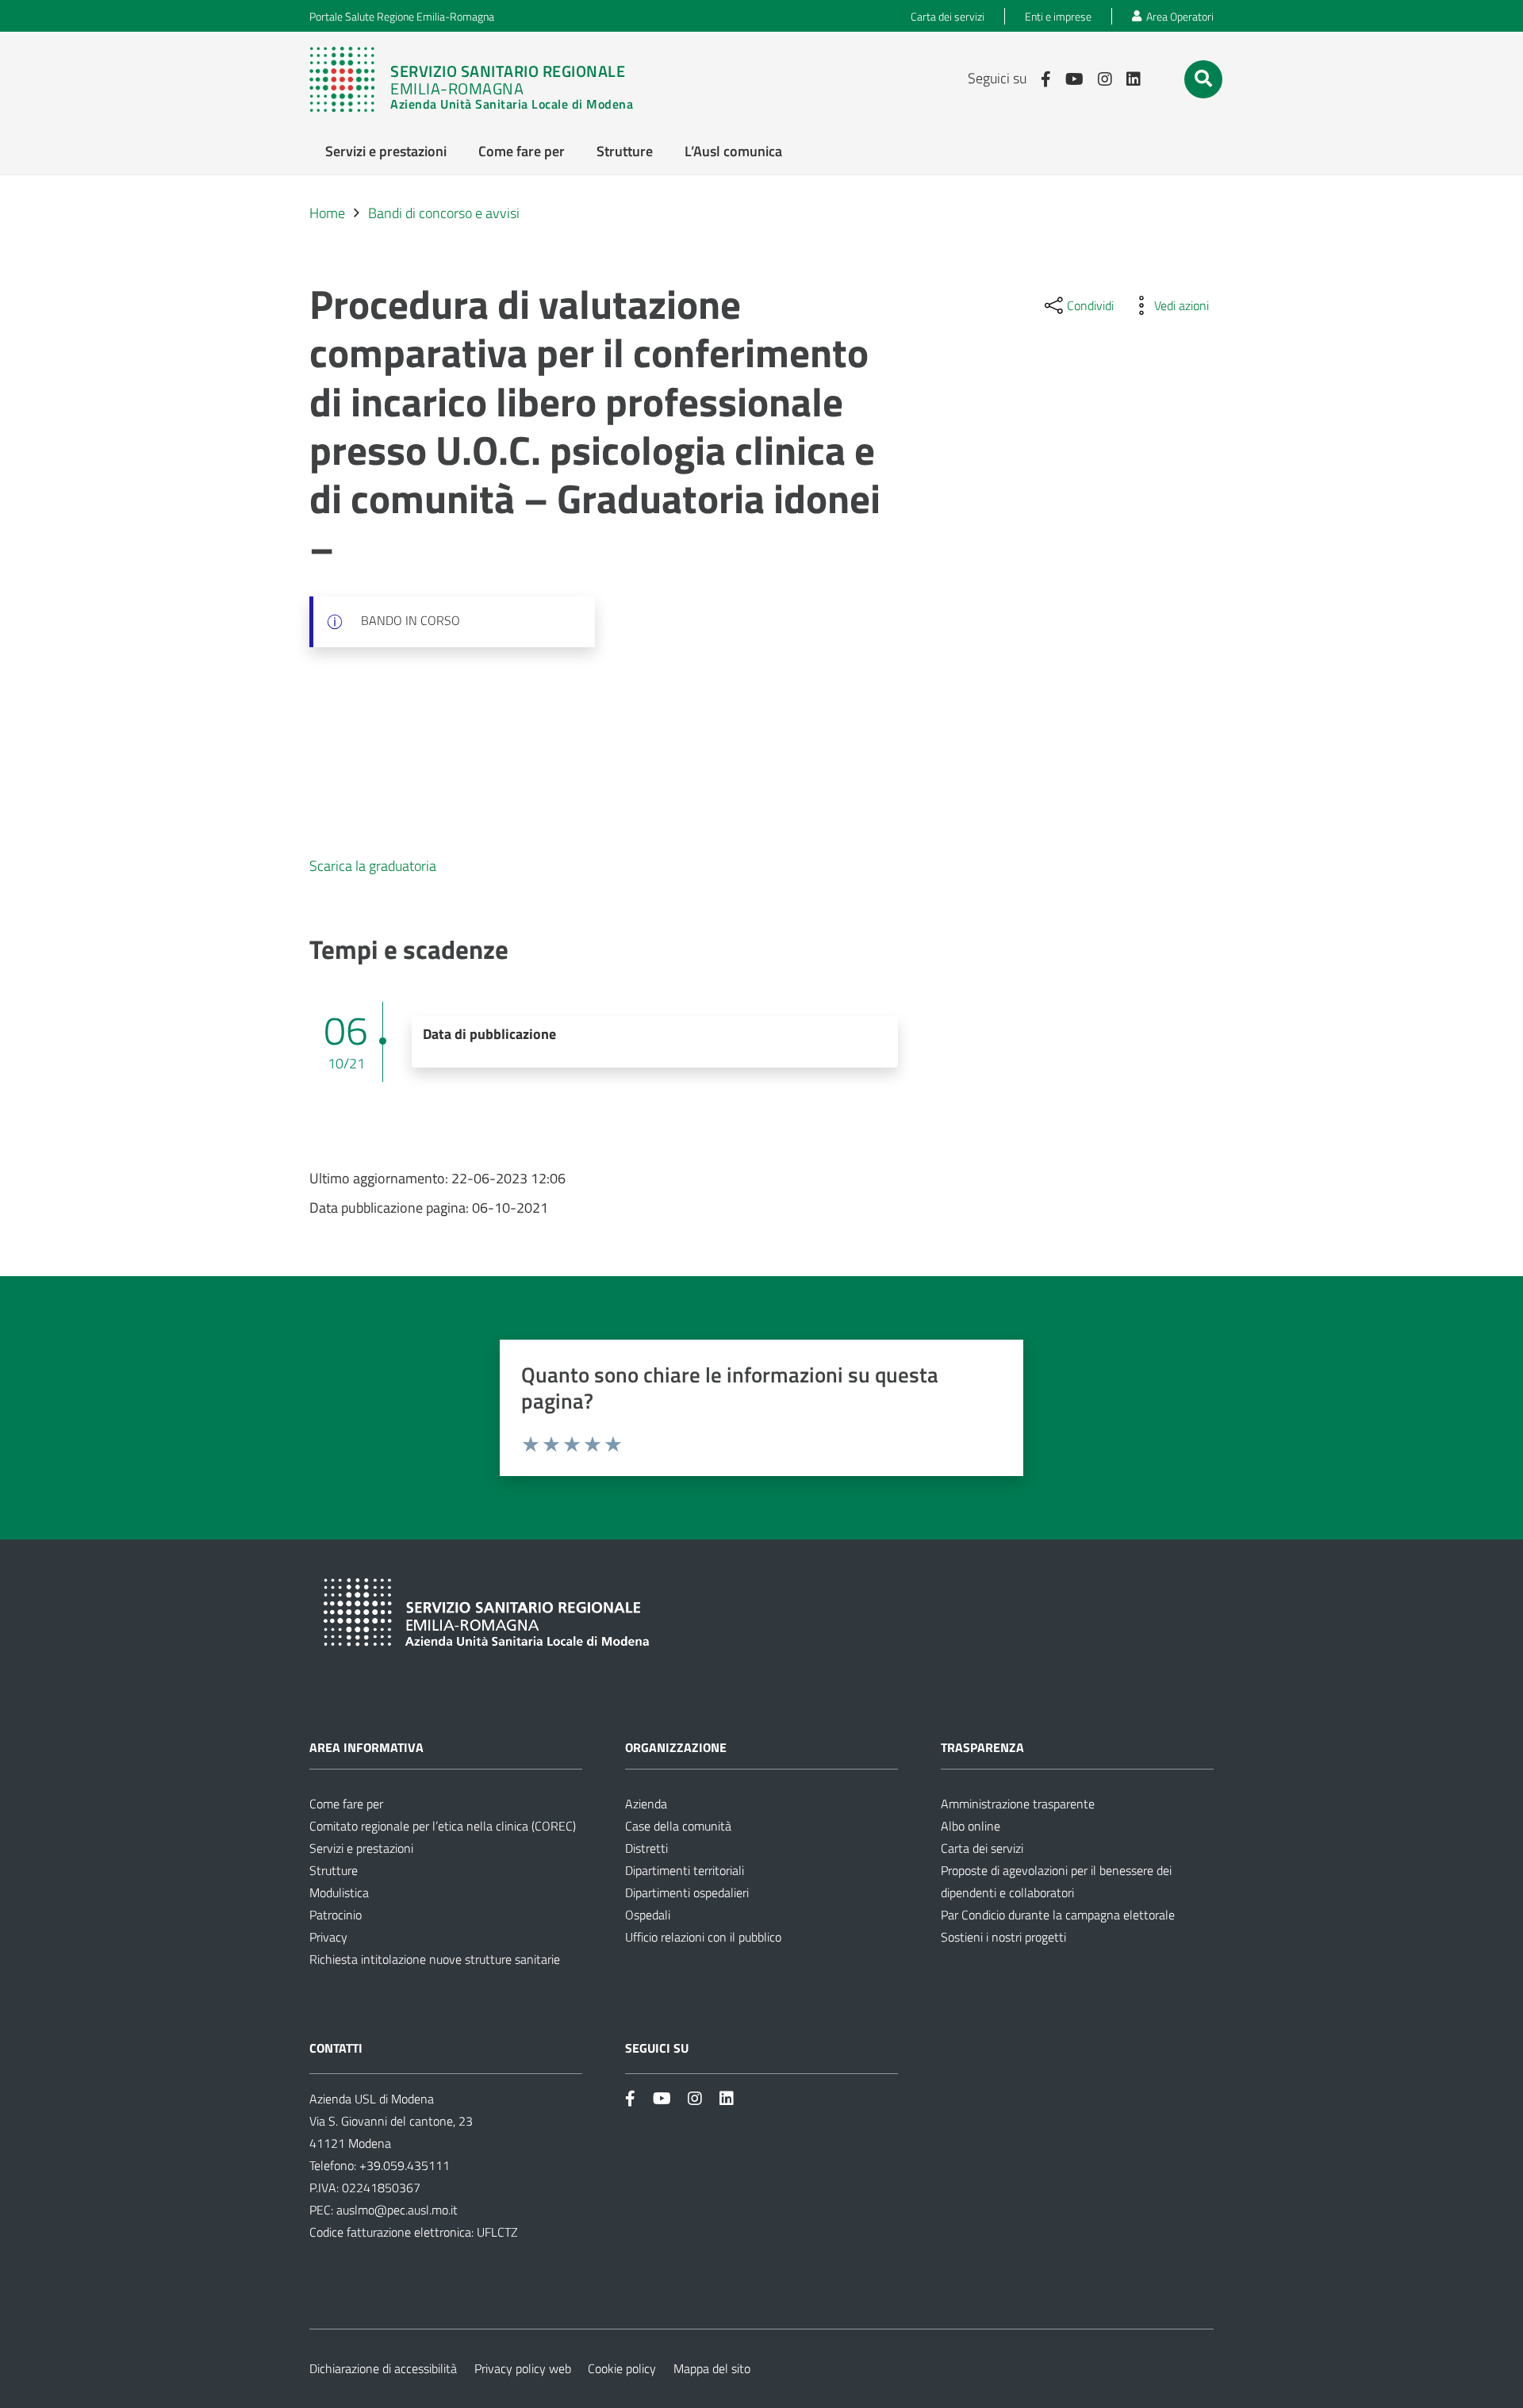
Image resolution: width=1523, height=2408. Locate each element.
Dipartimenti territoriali (685, 1870)
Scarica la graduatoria (373, 866)
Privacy (328, 1937)
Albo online (971, 1826)
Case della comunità (678, 1826)
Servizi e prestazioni (361, 1848)
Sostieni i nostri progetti (1003, 1937)
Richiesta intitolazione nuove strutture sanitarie (435, 1959)
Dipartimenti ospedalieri (687, 1892)
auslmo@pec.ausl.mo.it (397, 2210)
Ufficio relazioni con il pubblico (703, 1937)
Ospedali (648, 1915)
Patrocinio (336, 1915)
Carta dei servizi (982, 1848)
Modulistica (339, 1892)
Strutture (334, 1870)
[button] (1203, 79)
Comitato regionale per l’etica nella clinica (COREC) (443, 1826)
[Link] (479, 79)
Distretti (646, 1848)
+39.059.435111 (403, 2165)
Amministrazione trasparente (1018, 1804)
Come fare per (346, 1804)
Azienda (646, 1804)
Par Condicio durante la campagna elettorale (1058, 1915)
